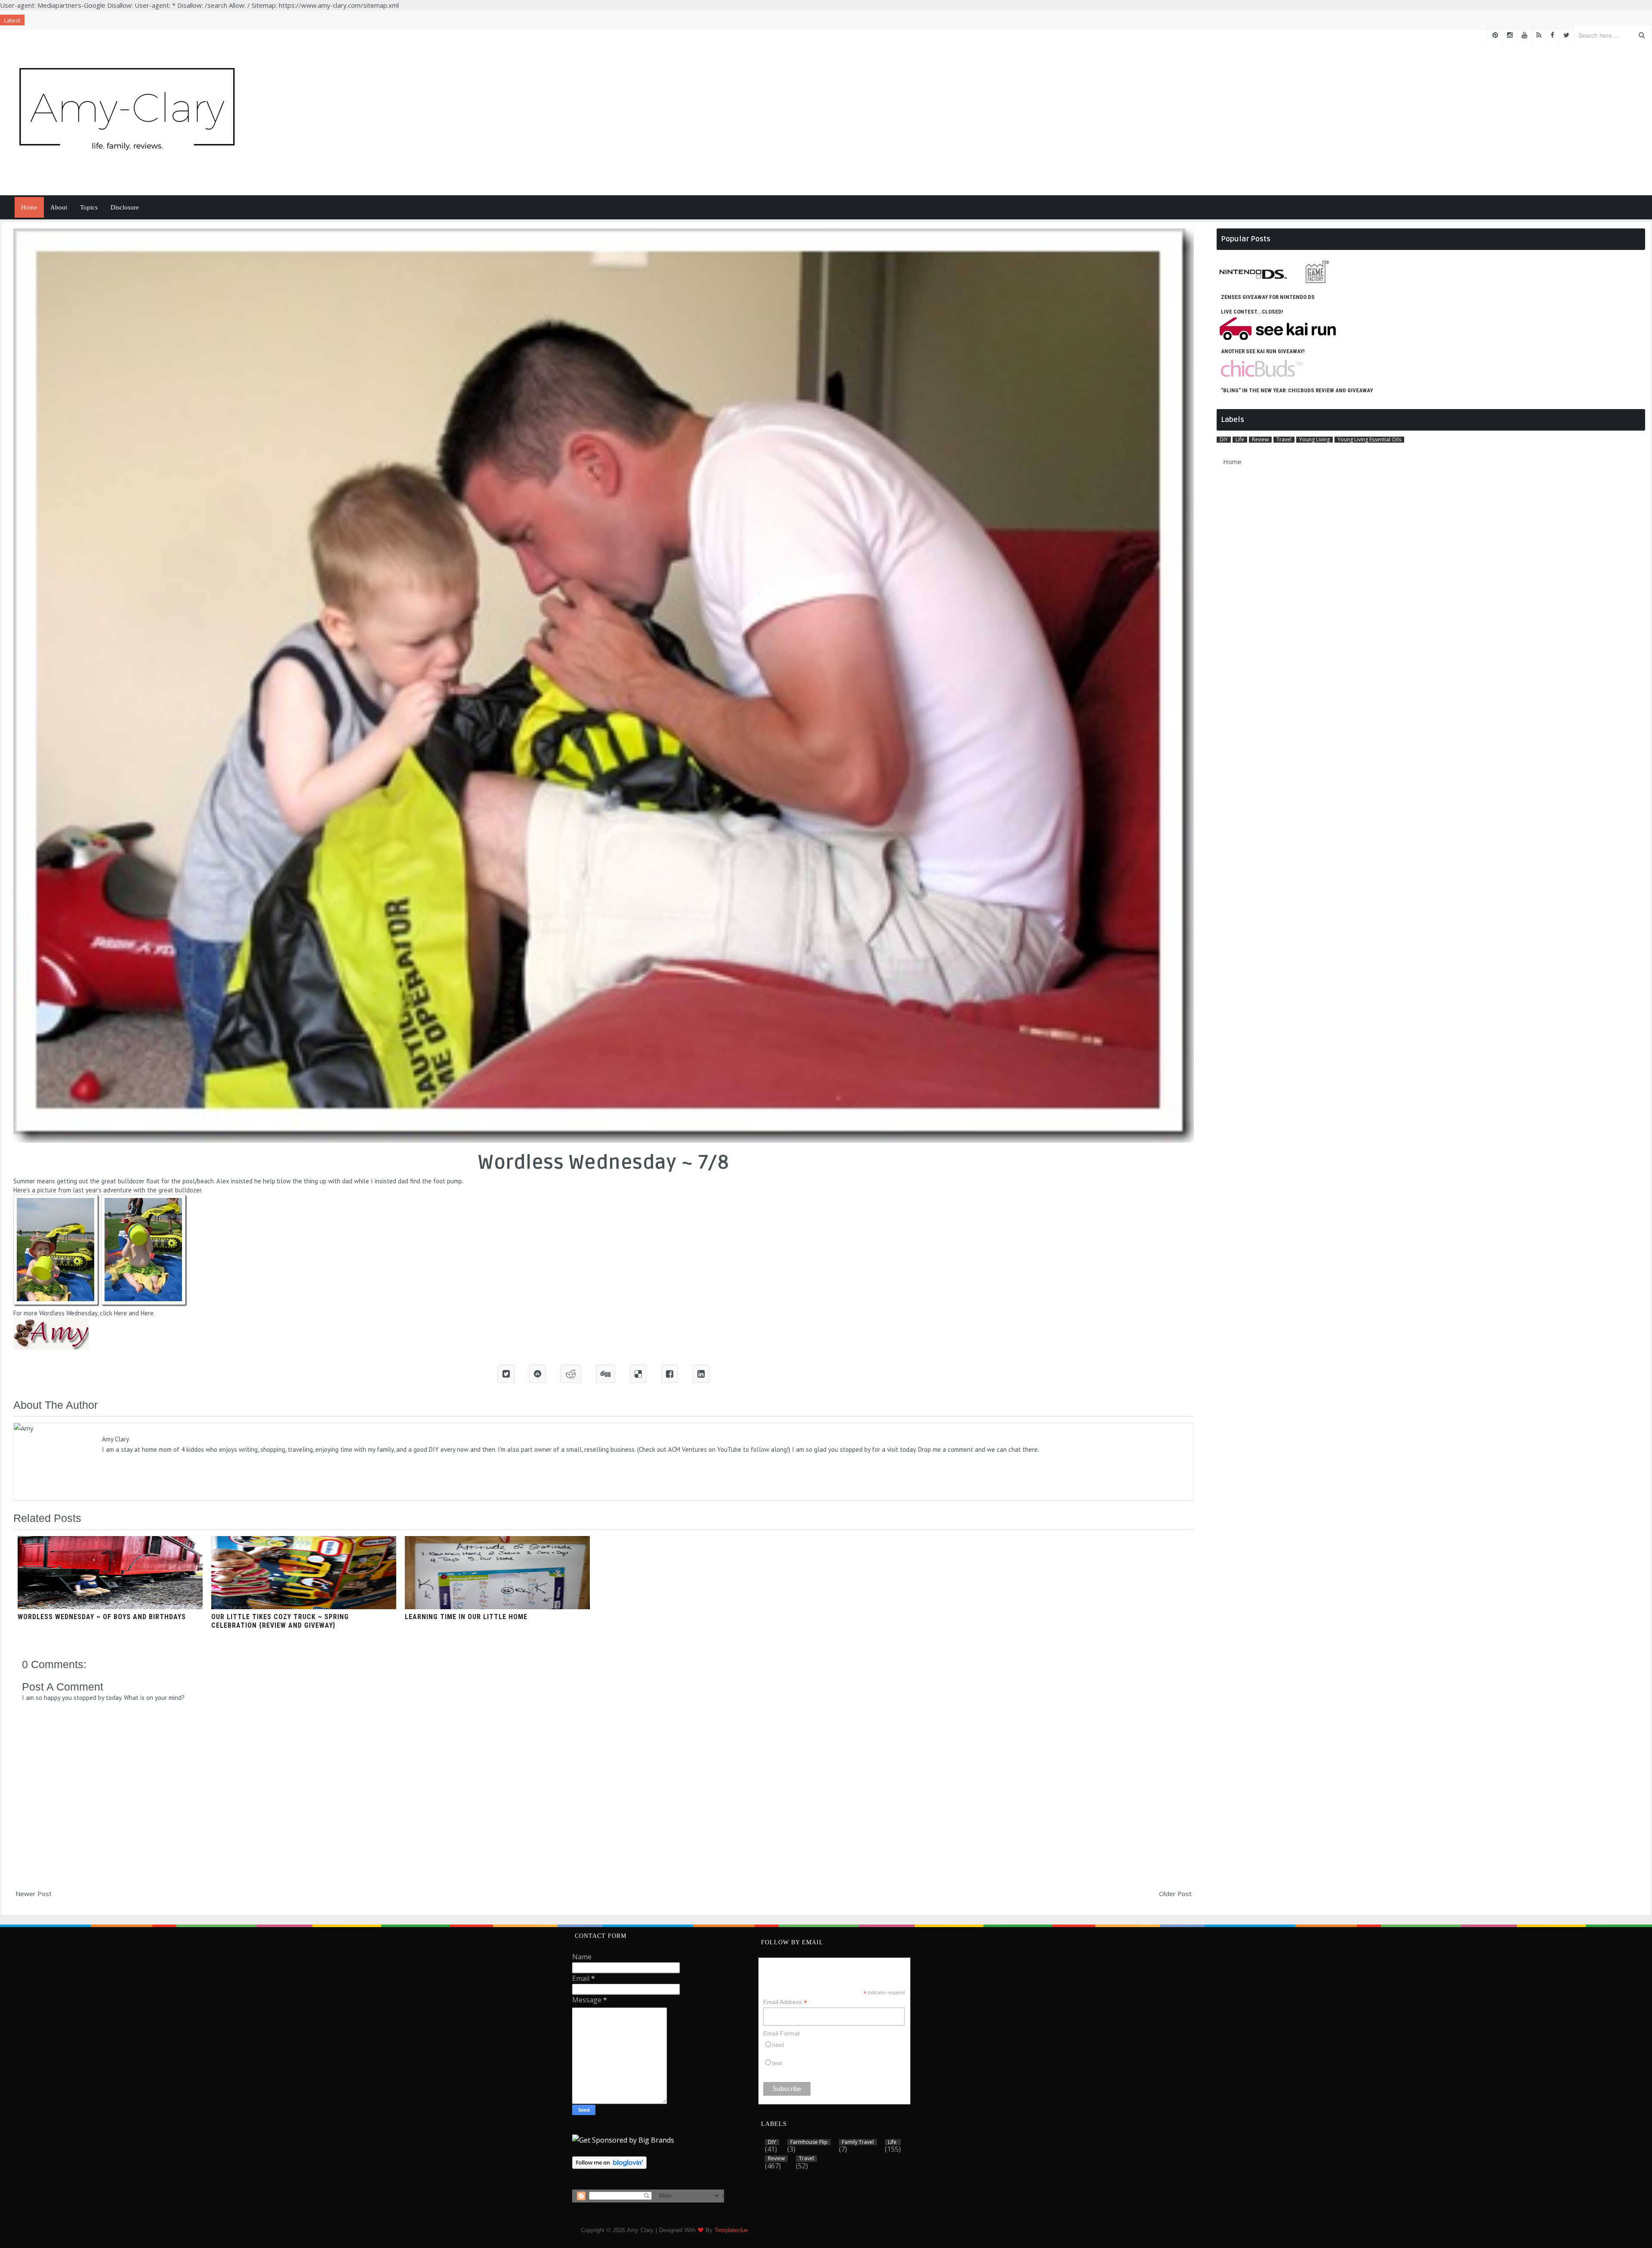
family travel (858, 2142)
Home (29, 207)
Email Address (785, 2002)
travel (1284, 440)
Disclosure (125, 207)
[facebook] (1552, 35)
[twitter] (1566, 35)
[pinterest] (1495, 35)
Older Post (1175, 1894)
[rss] (1539, 35)
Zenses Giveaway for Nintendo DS (1268, 297)
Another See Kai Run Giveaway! (1263, 351)
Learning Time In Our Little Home (466, 1617)
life (1240, 440)
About (59, 207)
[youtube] (1524, 35)
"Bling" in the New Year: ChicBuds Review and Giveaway (1297, 390)
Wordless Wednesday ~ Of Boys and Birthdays (102, 1617)
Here (120, 1313)
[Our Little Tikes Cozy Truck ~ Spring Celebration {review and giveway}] (304, 1607)
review (1260, 440)
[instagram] (1510, 35)
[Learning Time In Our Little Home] (497, 1607)
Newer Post (34, 1894)
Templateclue (731, 2230)
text (777, 2063)
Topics (89, 207)
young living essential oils (1369, 440)
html (778, 2045)
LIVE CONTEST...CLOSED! (1252, 312)
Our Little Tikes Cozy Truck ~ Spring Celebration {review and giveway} (280, 1621)
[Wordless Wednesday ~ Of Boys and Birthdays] (110, 1607)
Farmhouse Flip (809, 2142)
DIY (1224, 440)
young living (1315, 440)
